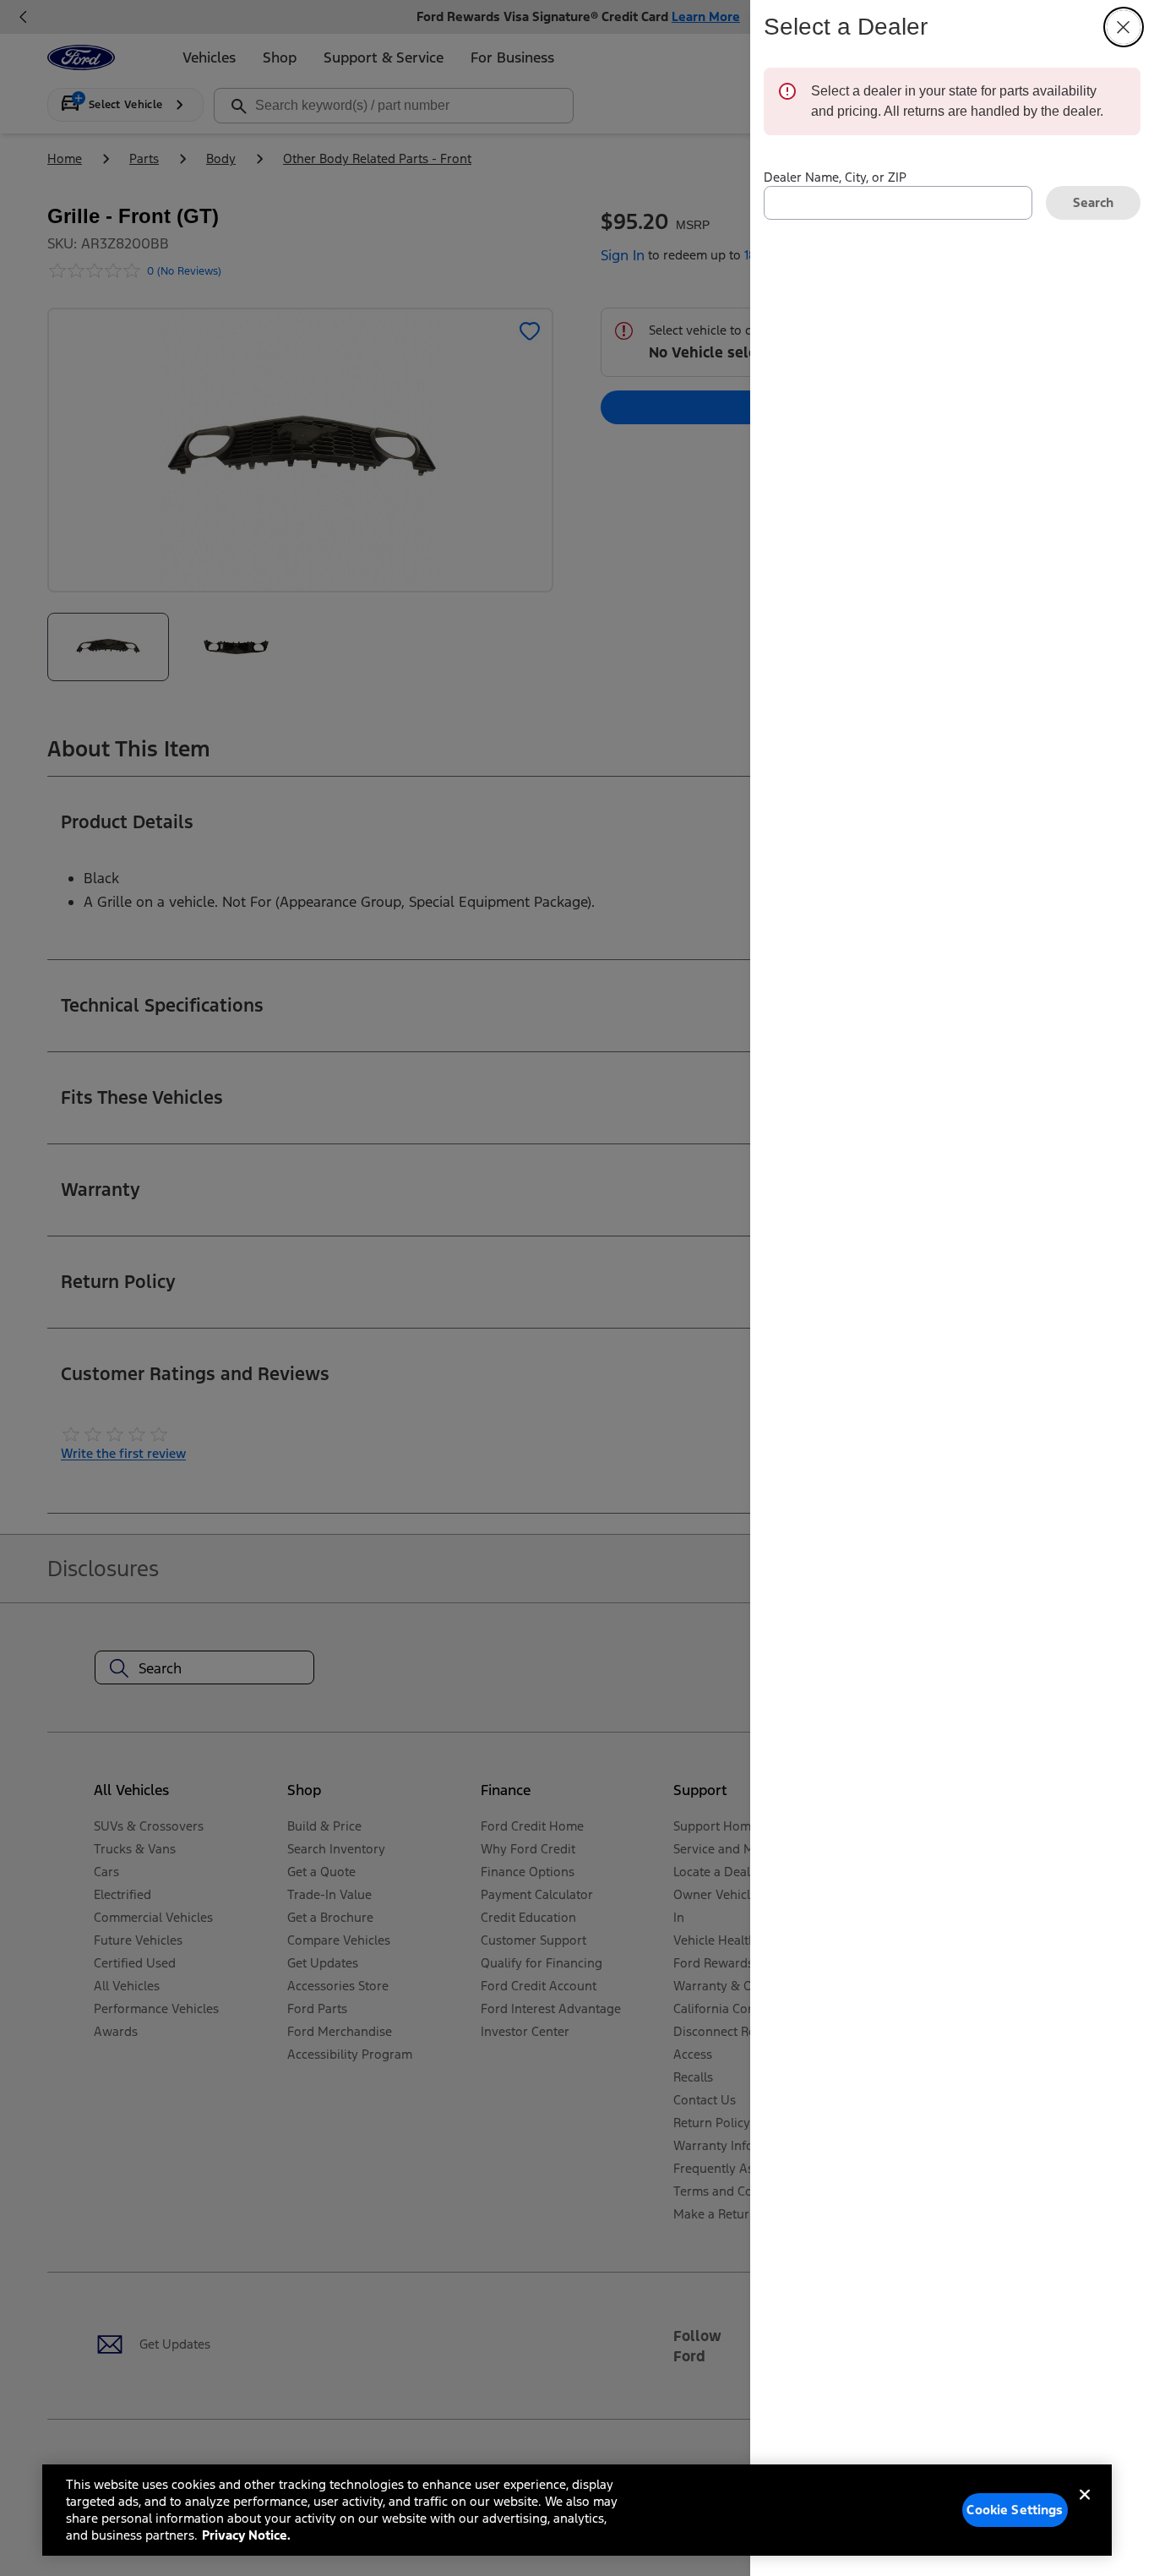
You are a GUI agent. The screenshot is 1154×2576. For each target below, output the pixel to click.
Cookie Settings (1015, 2510)
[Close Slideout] (1124, 27)
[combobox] (898, 203)
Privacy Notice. (246, 2535)
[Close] (1085, 2508)
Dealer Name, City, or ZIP (835, 177)
